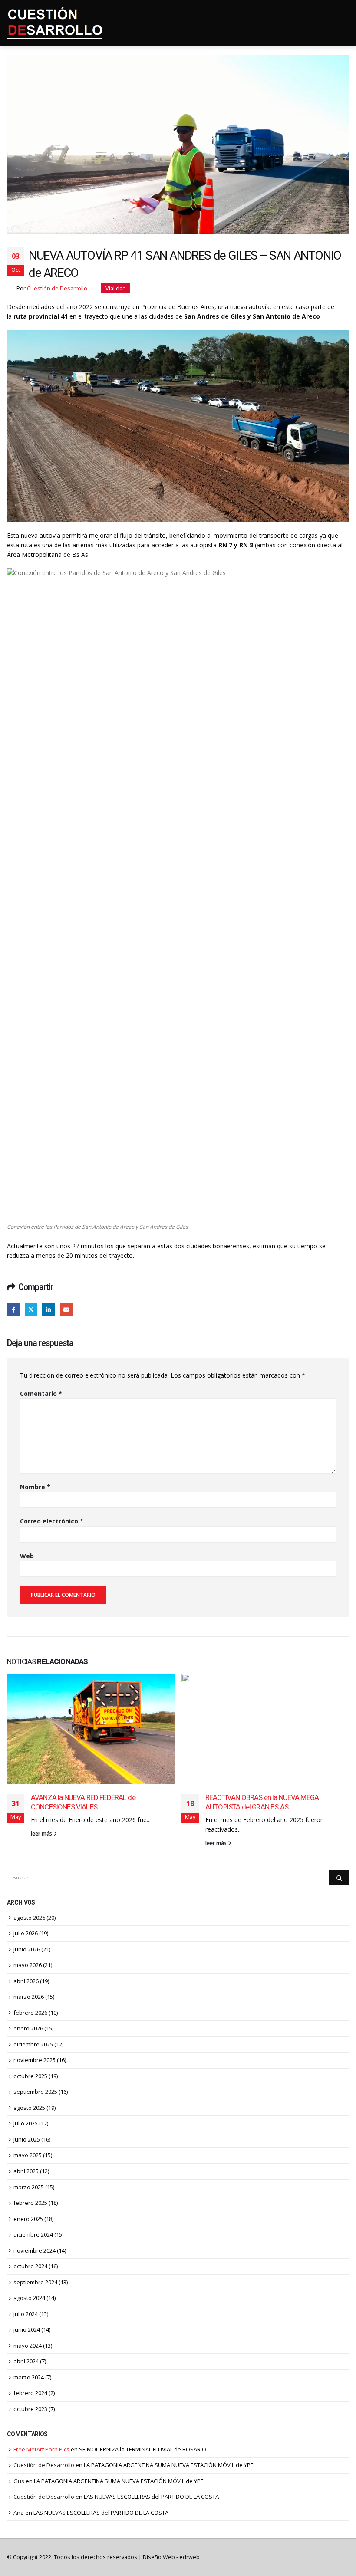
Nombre (35, 1487)
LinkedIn (48, 1309)
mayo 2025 (28, 2155)
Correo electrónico (52, 1521)
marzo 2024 (29, 2377)
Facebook (13, 1309)
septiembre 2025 (35, 2092)
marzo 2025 (29, 2187)
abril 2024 (26, 2361)
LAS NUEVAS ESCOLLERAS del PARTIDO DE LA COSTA (151, 2497)
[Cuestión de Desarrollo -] (55, 23)
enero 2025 (28, 2219)
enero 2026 (28, 2028)
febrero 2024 (30, 2393)
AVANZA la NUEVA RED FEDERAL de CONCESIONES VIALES (83, 1802)
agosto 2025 (29, 2108)
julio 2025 (26, 2123)
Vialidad (116, 288)
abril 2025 (26, 2171)
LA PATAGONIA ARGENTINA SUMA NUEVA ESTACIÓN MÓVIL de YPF (168, 2465)
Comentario (41, 1393)
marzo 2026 (29, 1997)
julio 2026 (26, 1933)
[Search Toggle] (345, 23)
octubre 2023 (30, 2409)
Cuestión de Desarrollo (57, 288)
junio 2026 (27, 1949)
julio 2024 (26, 2314)
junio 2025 (27, 2139)
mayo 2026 (28, 1965)
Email (66, 1309)
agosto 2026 (29, 1918)
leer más (42, 1834)
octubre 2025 (30, 2076)
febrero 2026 (30, 2013)
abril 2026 (26, 1981)
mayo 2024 (28, 2346)
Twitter (31, 1309)
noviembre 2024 (35, 2250)
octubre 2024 (30, 2266)
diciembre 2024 (33, 2234)
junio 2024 (27, 2329)
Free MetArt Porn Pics (41, 2449)
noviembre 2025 (35, 2060)
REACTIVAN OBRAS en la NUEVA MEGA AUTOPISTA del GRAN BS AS (262, 1802)
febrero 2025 (30, 2203)
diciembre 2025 (33, 2044)
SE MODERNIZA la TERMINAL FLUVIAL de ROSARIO (143, 2449)
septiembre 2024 (35, 2282)
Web (27, 1556)
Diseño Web (171, 2557)
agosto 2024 (29, 2298)
